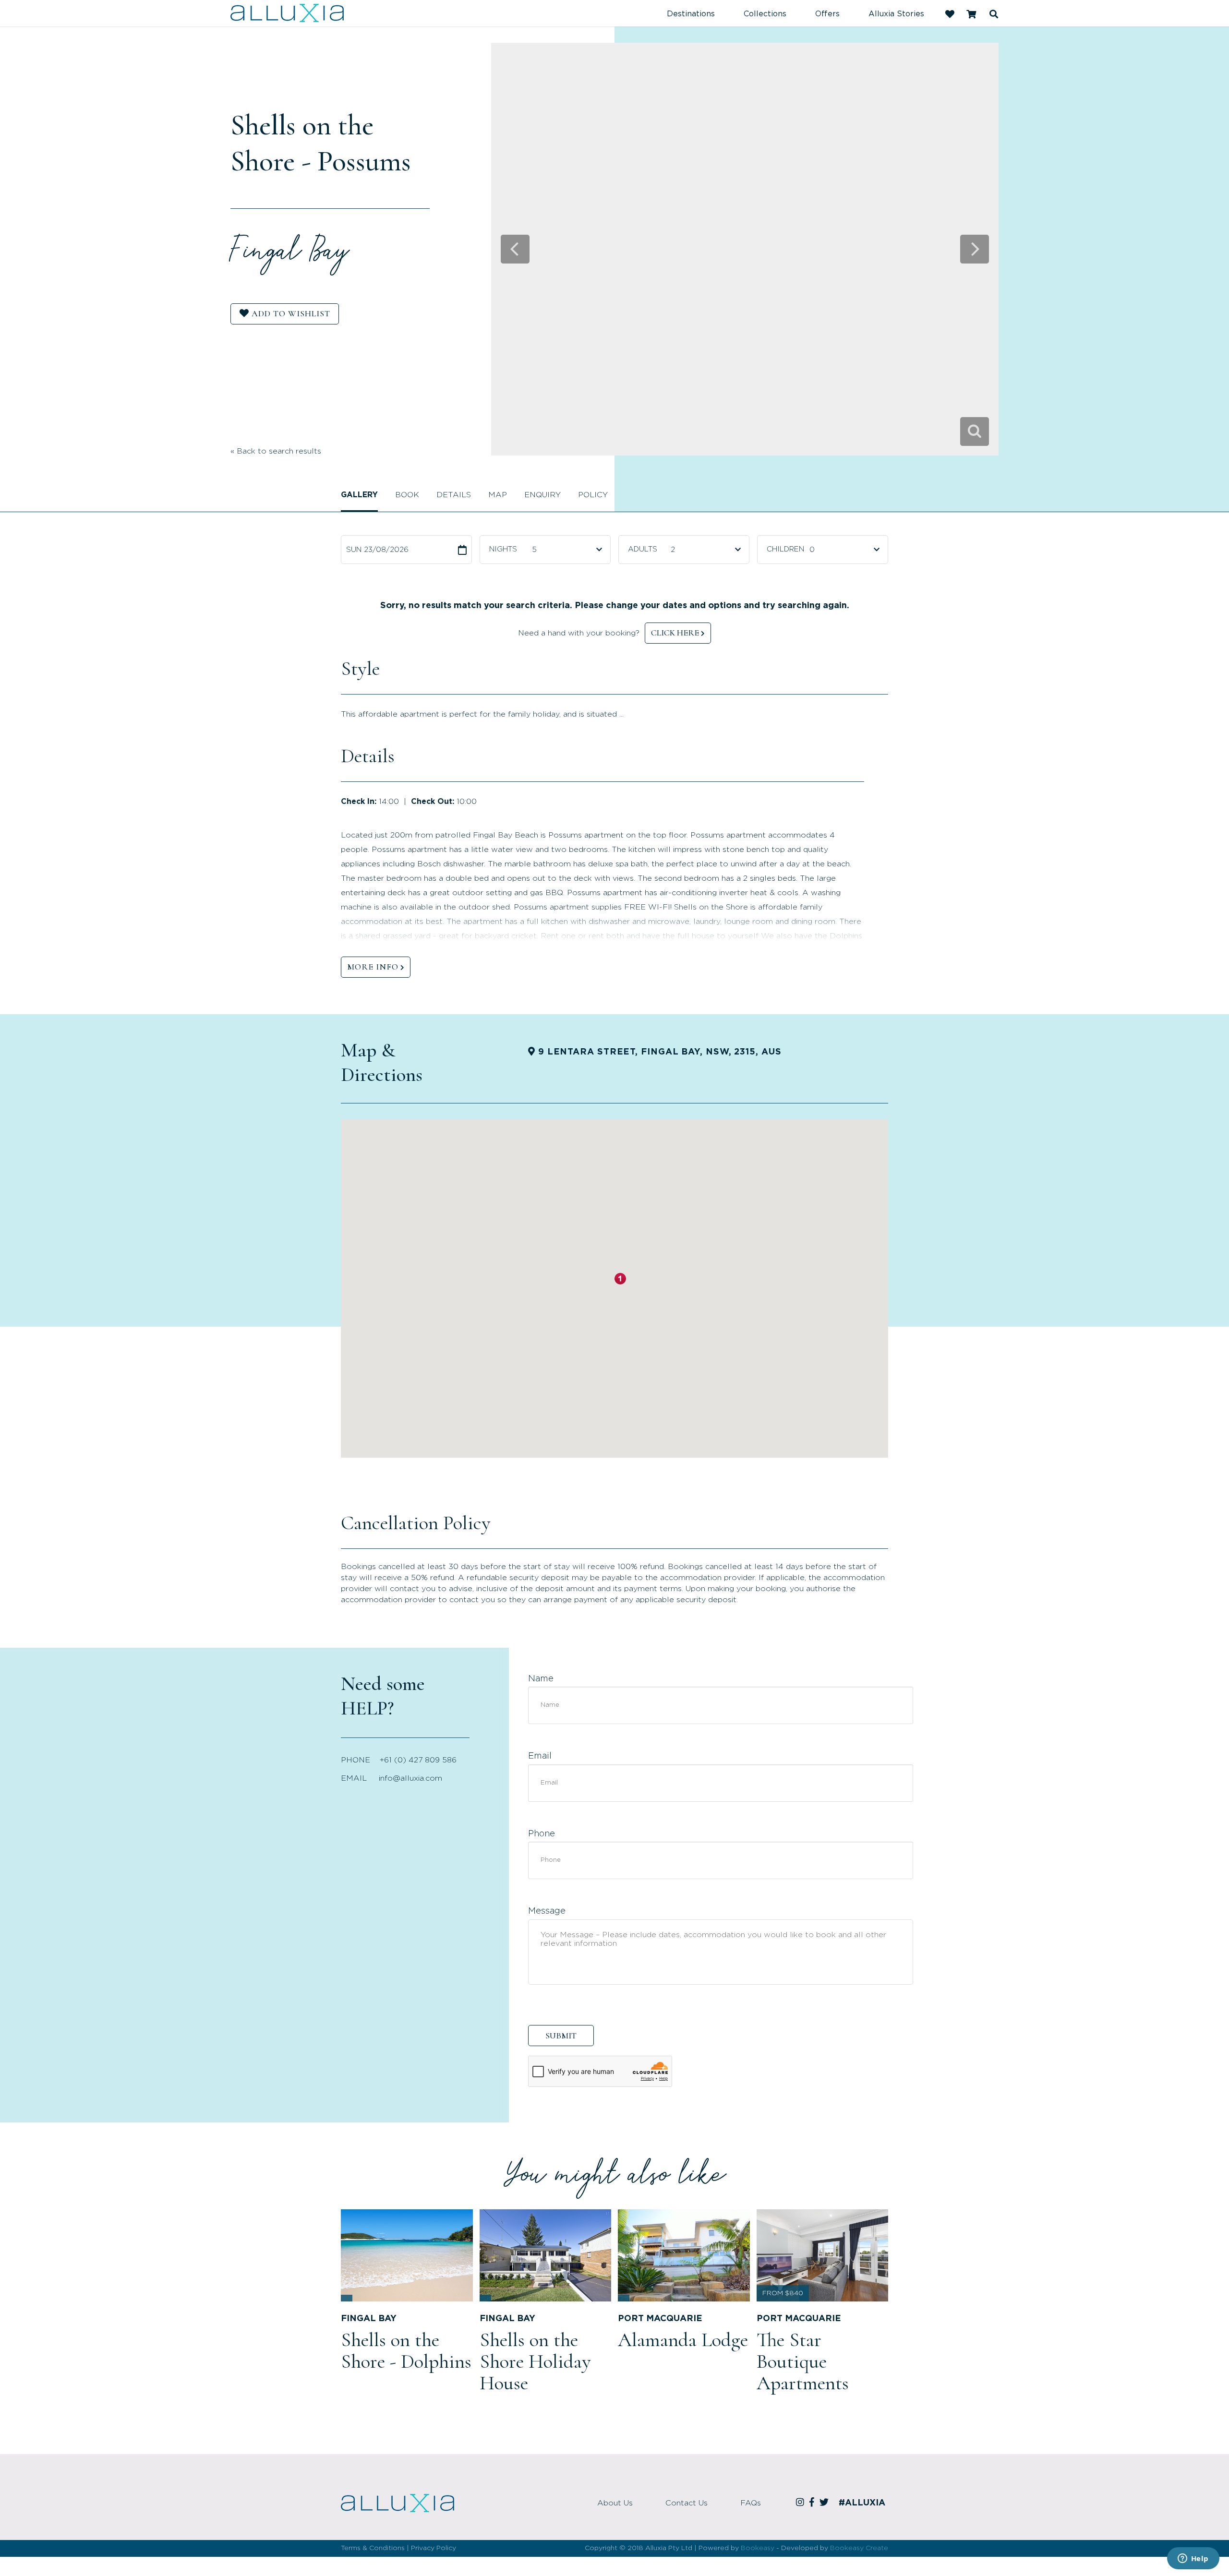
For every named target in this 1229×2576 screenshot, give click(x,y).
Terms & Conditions (373, 2548)
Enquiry (542, 495)
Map (498, 495)
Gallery (359, 495)
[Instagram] (801, 2503)
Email (540, 1756)
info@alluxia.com (410, 1778)
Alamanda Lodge (683, 2340)
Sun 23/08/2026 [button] (377, 550)
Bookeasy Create (859, 2548)
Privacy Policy (434, 2548)
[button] (620, 1279)
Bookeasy (758, 2548)
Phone (542, 1834)
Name (541, 1679)
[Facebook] (813, 2503)
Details (454, 495)
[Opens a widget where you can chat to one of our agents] (1193, 2559)
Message (547, 1911)
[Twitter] (825, 2503)
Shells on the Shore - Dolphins (406, 2351)
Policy (593, 495)
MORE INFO (373, 967)
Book (407, 495)
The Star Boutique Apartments (803, 2361)
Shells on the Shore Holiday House (535, 2361)
